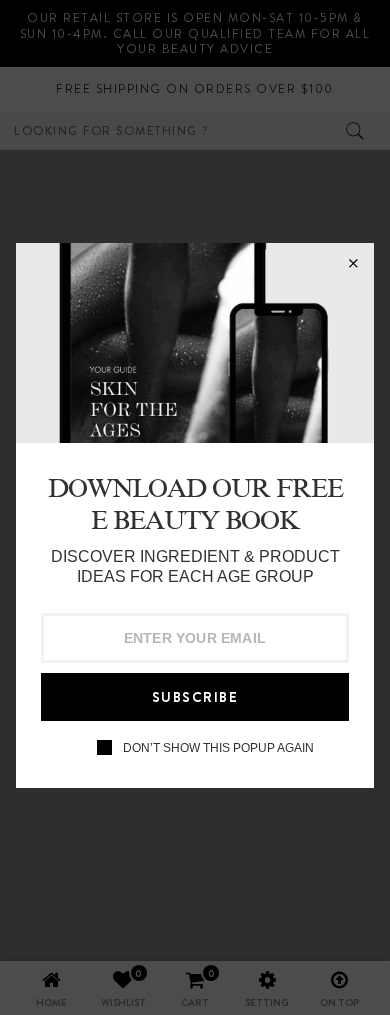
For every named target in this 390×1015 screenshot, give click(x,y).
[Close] (353, 264)
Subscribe (195, 697)
